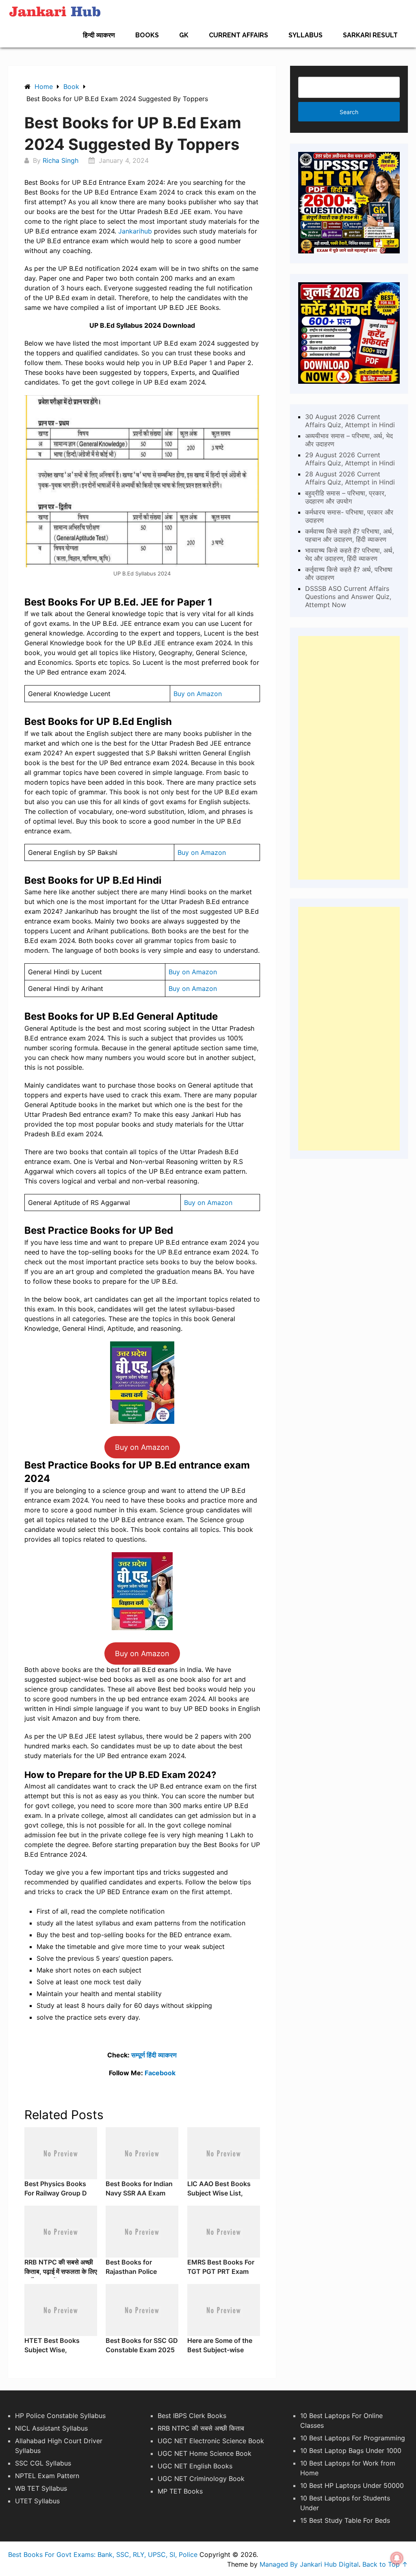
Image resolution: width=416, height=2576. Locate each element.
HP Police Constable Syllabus (60, 2416)
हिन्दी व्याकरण (99, 35)
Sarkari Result (370, 35)
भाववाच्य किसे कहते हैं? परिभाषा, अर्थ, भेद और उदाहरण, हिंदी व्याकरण (350, 554)
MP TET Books (180, 2491)
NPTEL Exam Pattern (47, 2476)
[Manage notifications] (397, 2558)
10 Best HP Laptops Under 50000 (352, 2485)
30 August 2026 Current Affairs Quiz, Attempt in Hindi (350, 421)
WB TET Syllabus (41, 2488)
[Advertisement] (349, 758)
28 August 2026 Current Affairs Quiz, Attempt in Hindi (350, 478)
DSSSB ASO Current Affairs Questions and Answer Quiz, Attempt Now (348, 597)
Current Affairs (238, 35)
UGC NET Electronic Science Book (211, 2441)
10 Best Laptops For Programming (353, 2438)
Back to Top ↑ (385, 2564)
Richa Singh (61, 160)
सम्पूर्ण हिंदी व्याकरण (154, 2055)
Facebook (160, 2073)
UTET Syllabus (37, 2501)
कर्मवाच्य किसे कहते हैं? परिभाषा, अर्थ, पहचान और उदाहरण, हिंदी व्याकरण (349, 535)
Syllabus (305, 35)
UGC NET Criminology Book (201, 2479)
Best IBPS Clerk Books (192, 2416)
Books (147, 35)
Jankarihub (136, 231)
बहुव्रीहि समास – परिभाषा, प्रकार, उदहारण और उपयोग (346, 497)
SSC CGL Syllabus (43, 2463)
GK (184, 35)
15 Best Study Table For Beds (345, 2520)
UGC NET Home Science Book (205, 2453)
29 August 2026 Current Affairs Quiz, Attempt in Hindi (350, 459)
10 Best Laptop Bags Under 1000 (351, 2451)
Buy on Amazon (198, 694)
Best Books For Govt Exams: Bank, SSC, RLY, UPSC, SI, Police (103, 2554)
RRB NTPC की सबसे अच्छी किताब (201, 2428)
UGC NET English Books (195, 2466)
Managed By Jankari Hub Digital (309, 2564)
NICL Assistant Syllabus (51, 2428)
